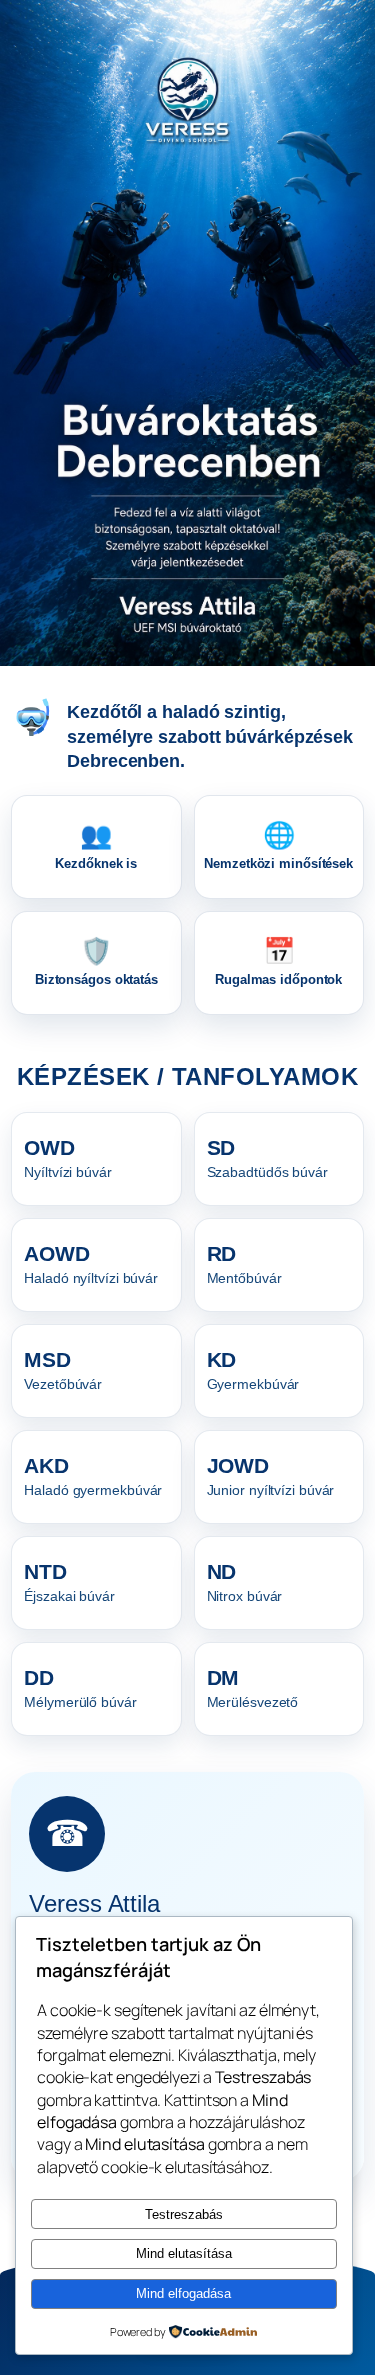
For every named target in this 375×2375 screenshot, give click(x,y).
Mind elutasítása (184, 2253)
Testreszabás (184, 2214)
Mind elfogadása (183, 2293)
